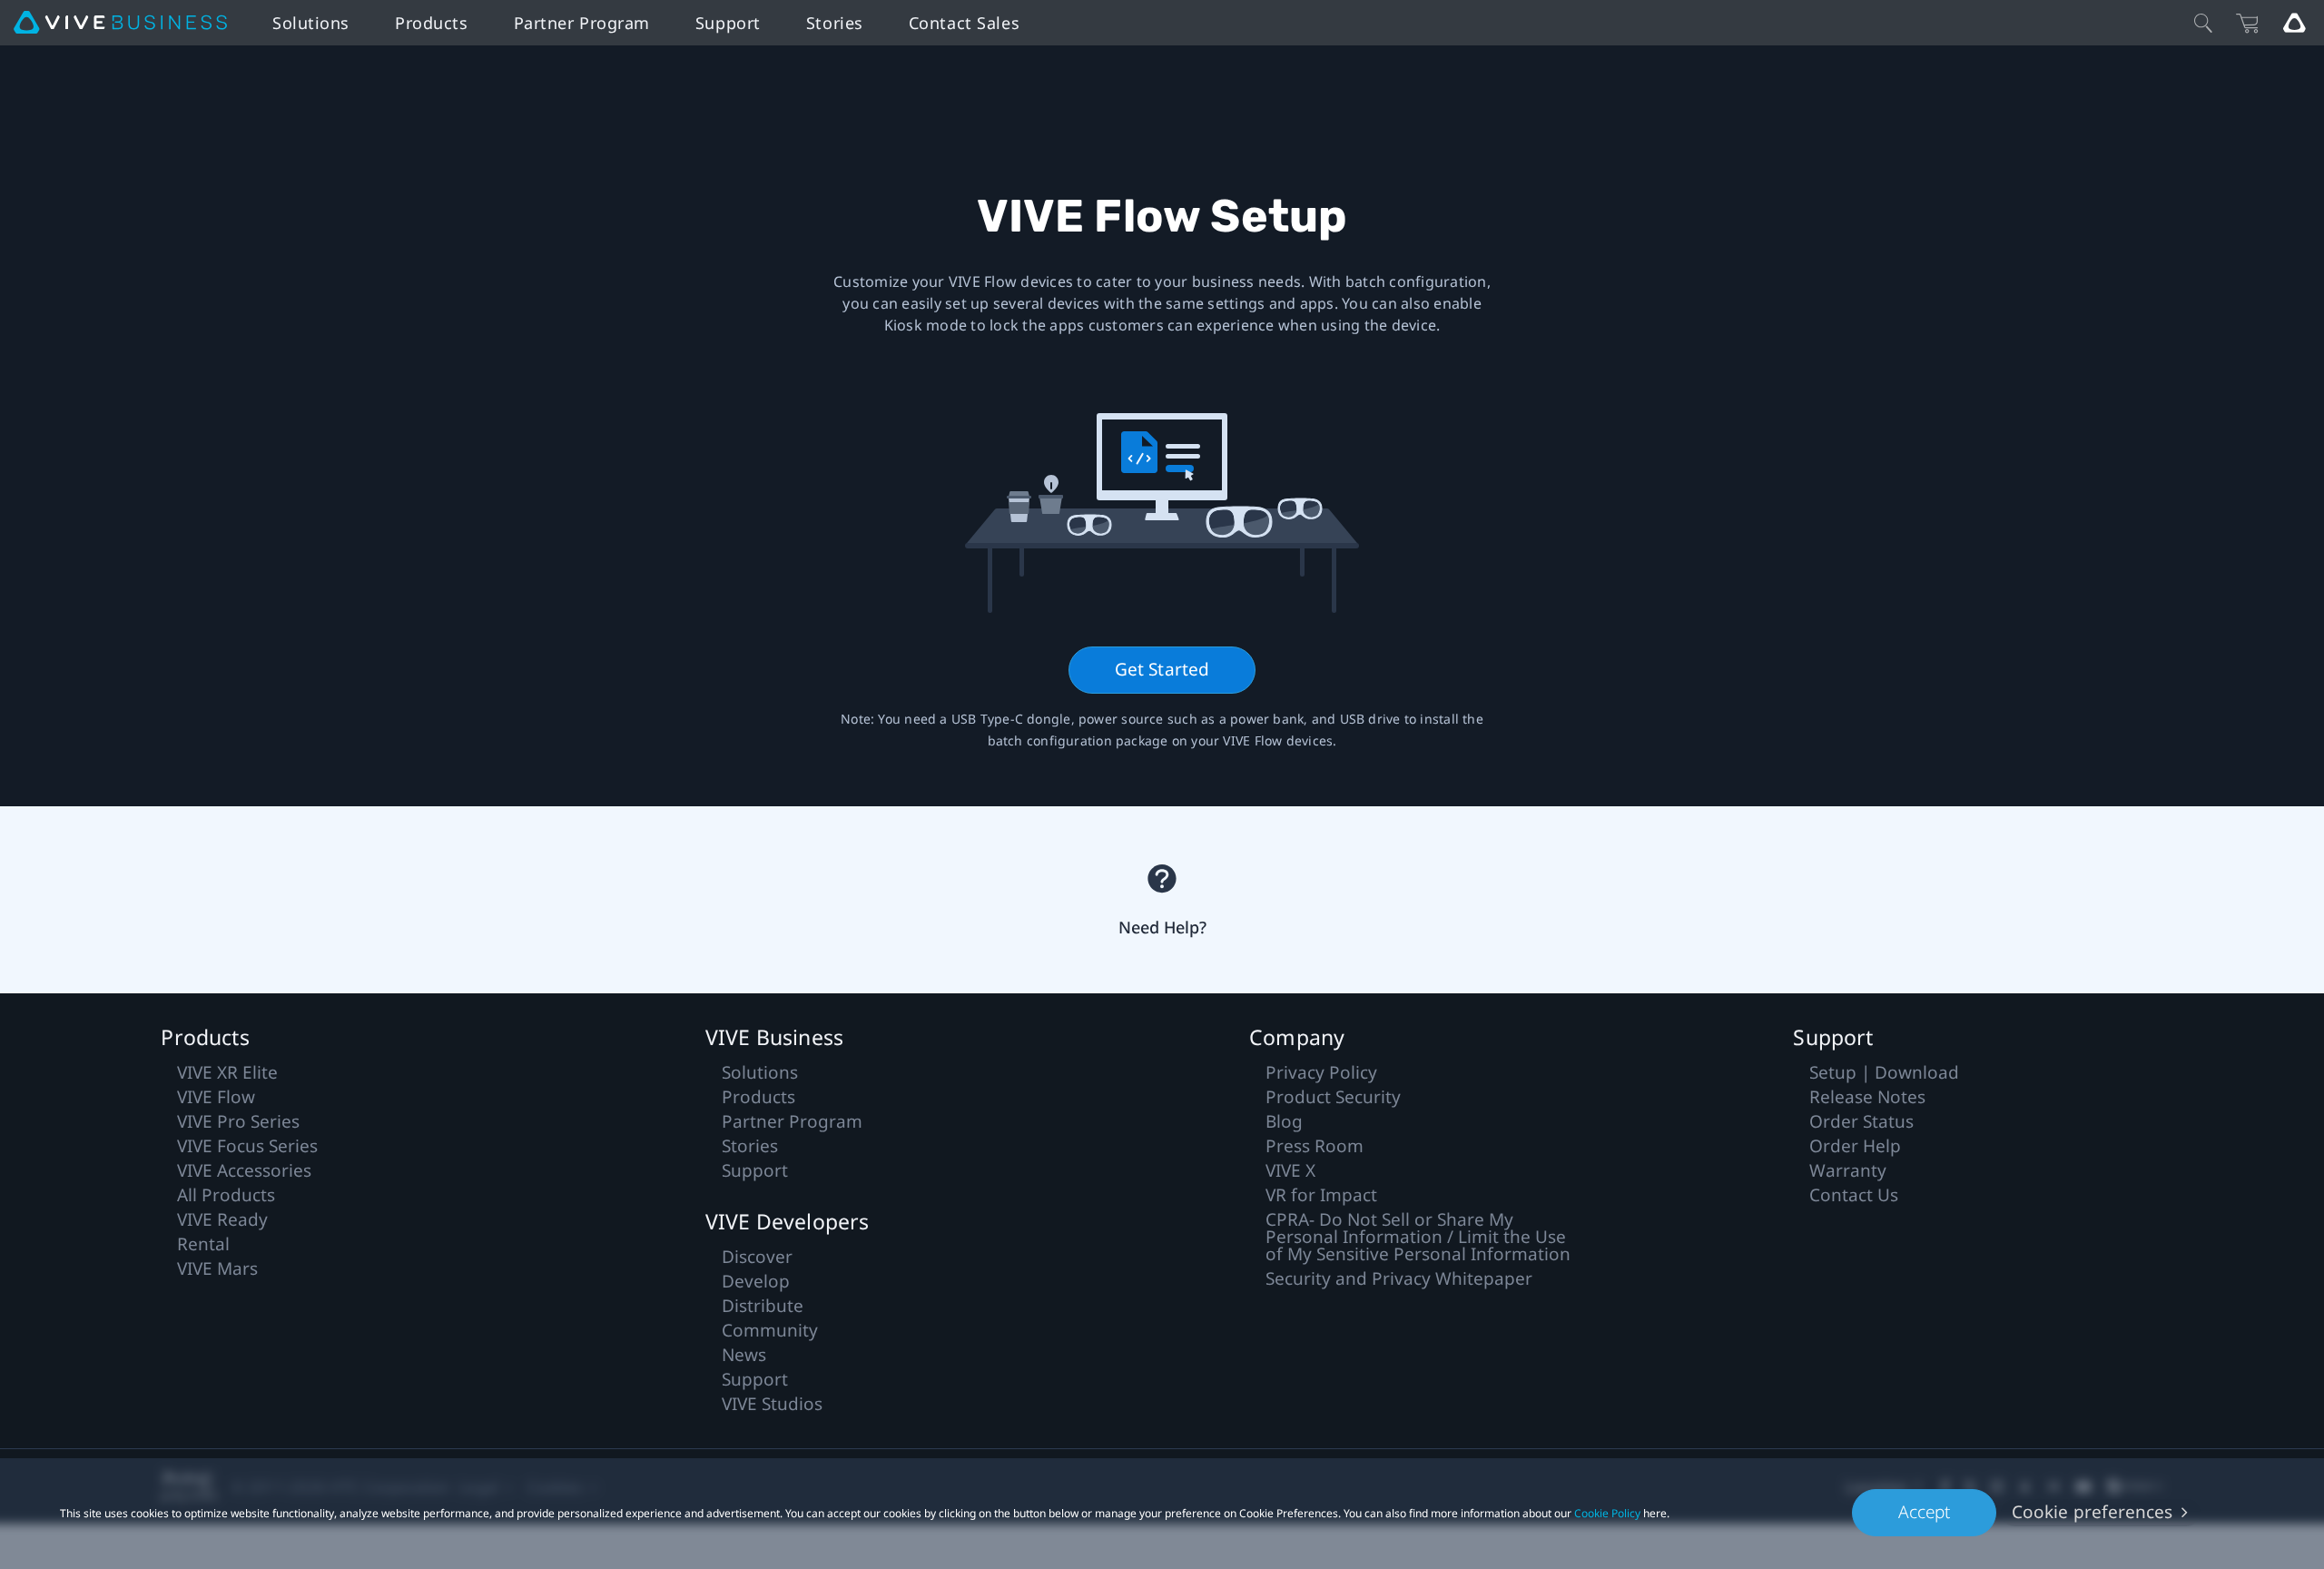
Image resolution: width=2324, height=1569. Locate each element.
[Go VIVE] (2294, 23)
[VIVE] (120, 23)
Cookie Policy (1607, 1513)
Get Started (1162, 669)
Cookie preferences (2092, 1512)
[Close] (2203, 23)
